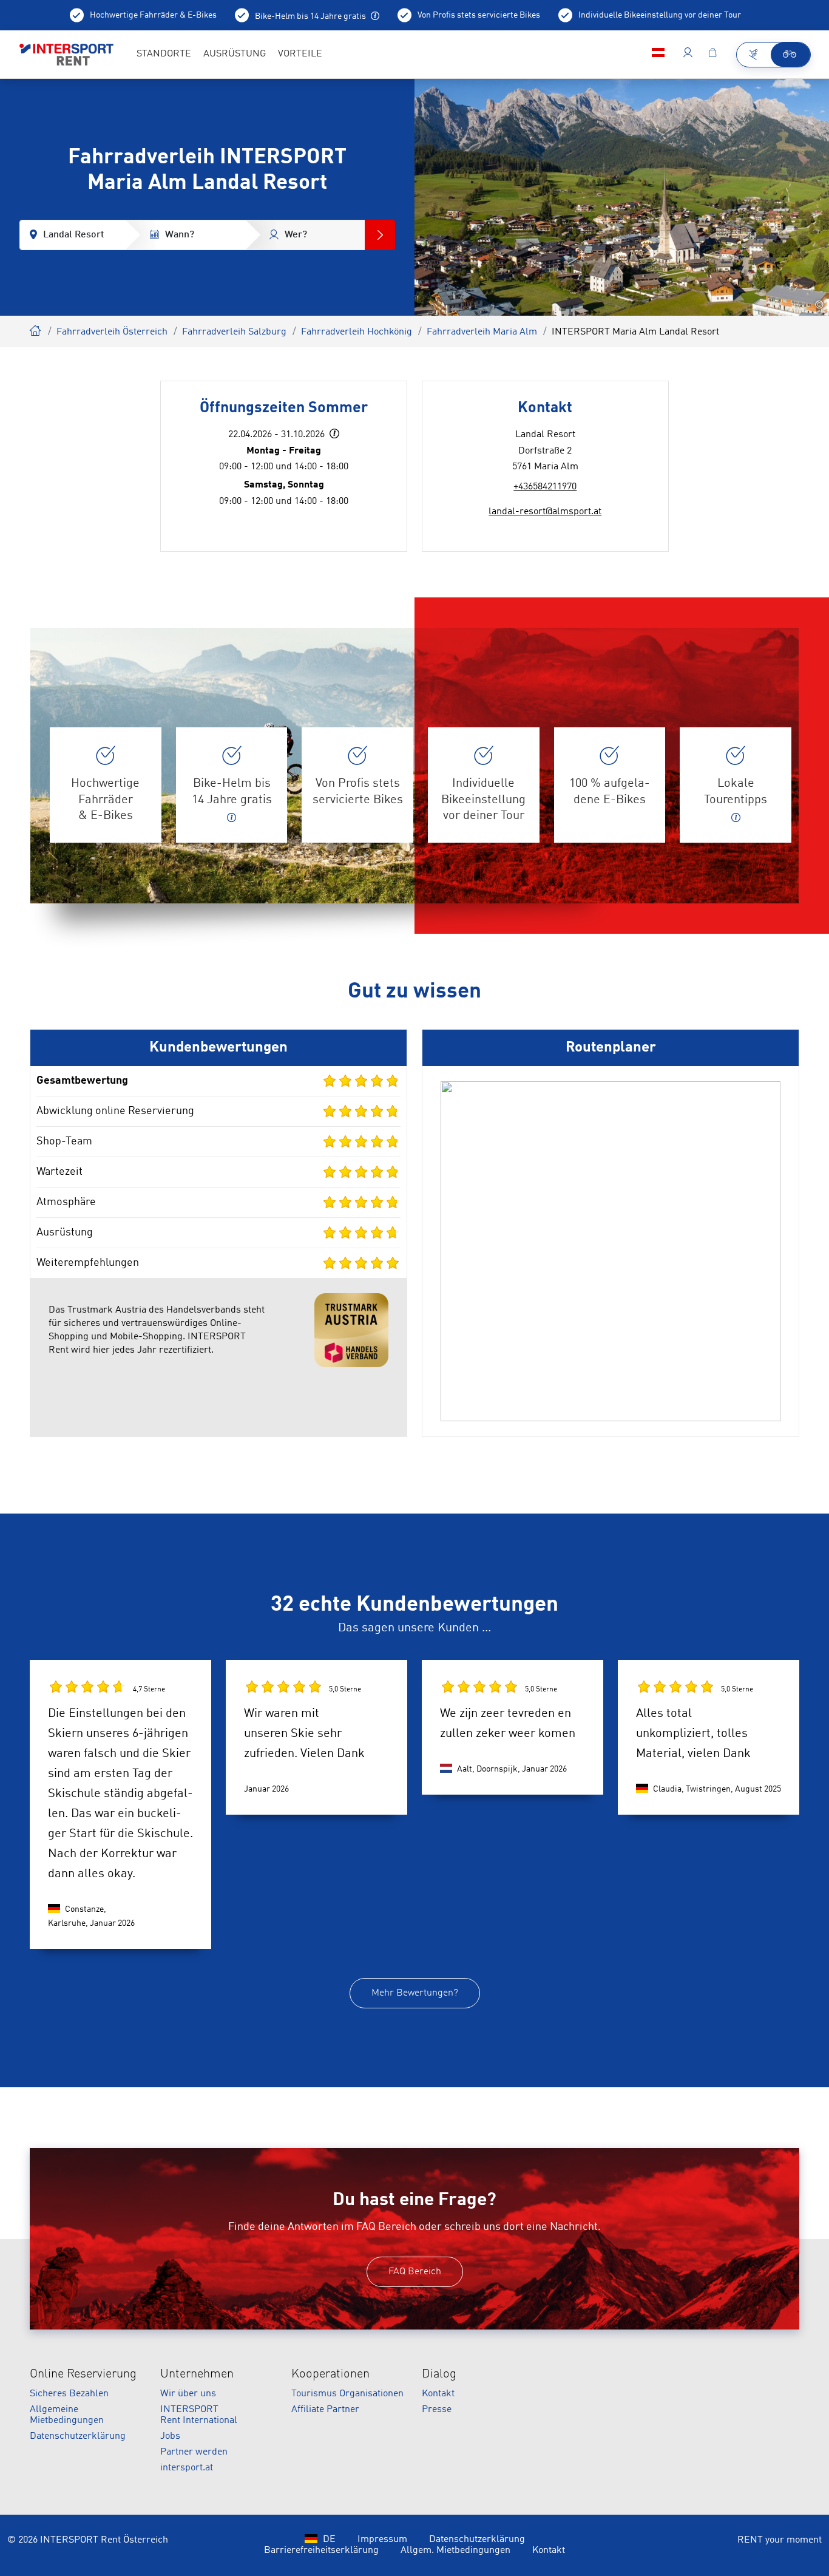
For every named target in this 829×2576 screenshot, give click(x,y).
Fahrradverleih (36, 329)
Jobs (170, 2436)
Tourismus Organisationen (347, 2394)
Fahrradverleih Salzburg (234, 332)
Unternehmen (197, 2374)
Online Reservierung (83, 2374)
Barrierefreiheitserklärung (321, 2551)
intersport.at (187, 2468)
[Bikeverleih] (790, 55)
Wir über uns (188, 2394)
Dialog (439, 2374)
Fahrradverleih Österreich (112, 332)
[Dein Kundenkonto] (688, 55)
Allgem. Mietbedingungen (455, 2551)
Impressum (382, 2540)
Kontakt (438, 2394)
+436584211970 (545, 487)
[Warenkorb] (712, 55)
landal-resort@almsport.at (545, 512)
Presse (437, 2410)
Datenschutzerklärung (78, 2436)
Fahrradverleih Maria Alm (482, 332)
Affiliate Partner (325, 2410)
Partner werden (194, 2452)
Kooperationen (330, 2374)
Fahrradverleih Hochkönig (357, 332)
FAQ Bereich (415, 2272)
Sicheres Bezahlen (69, 2394)
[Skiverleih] (754, 55)
